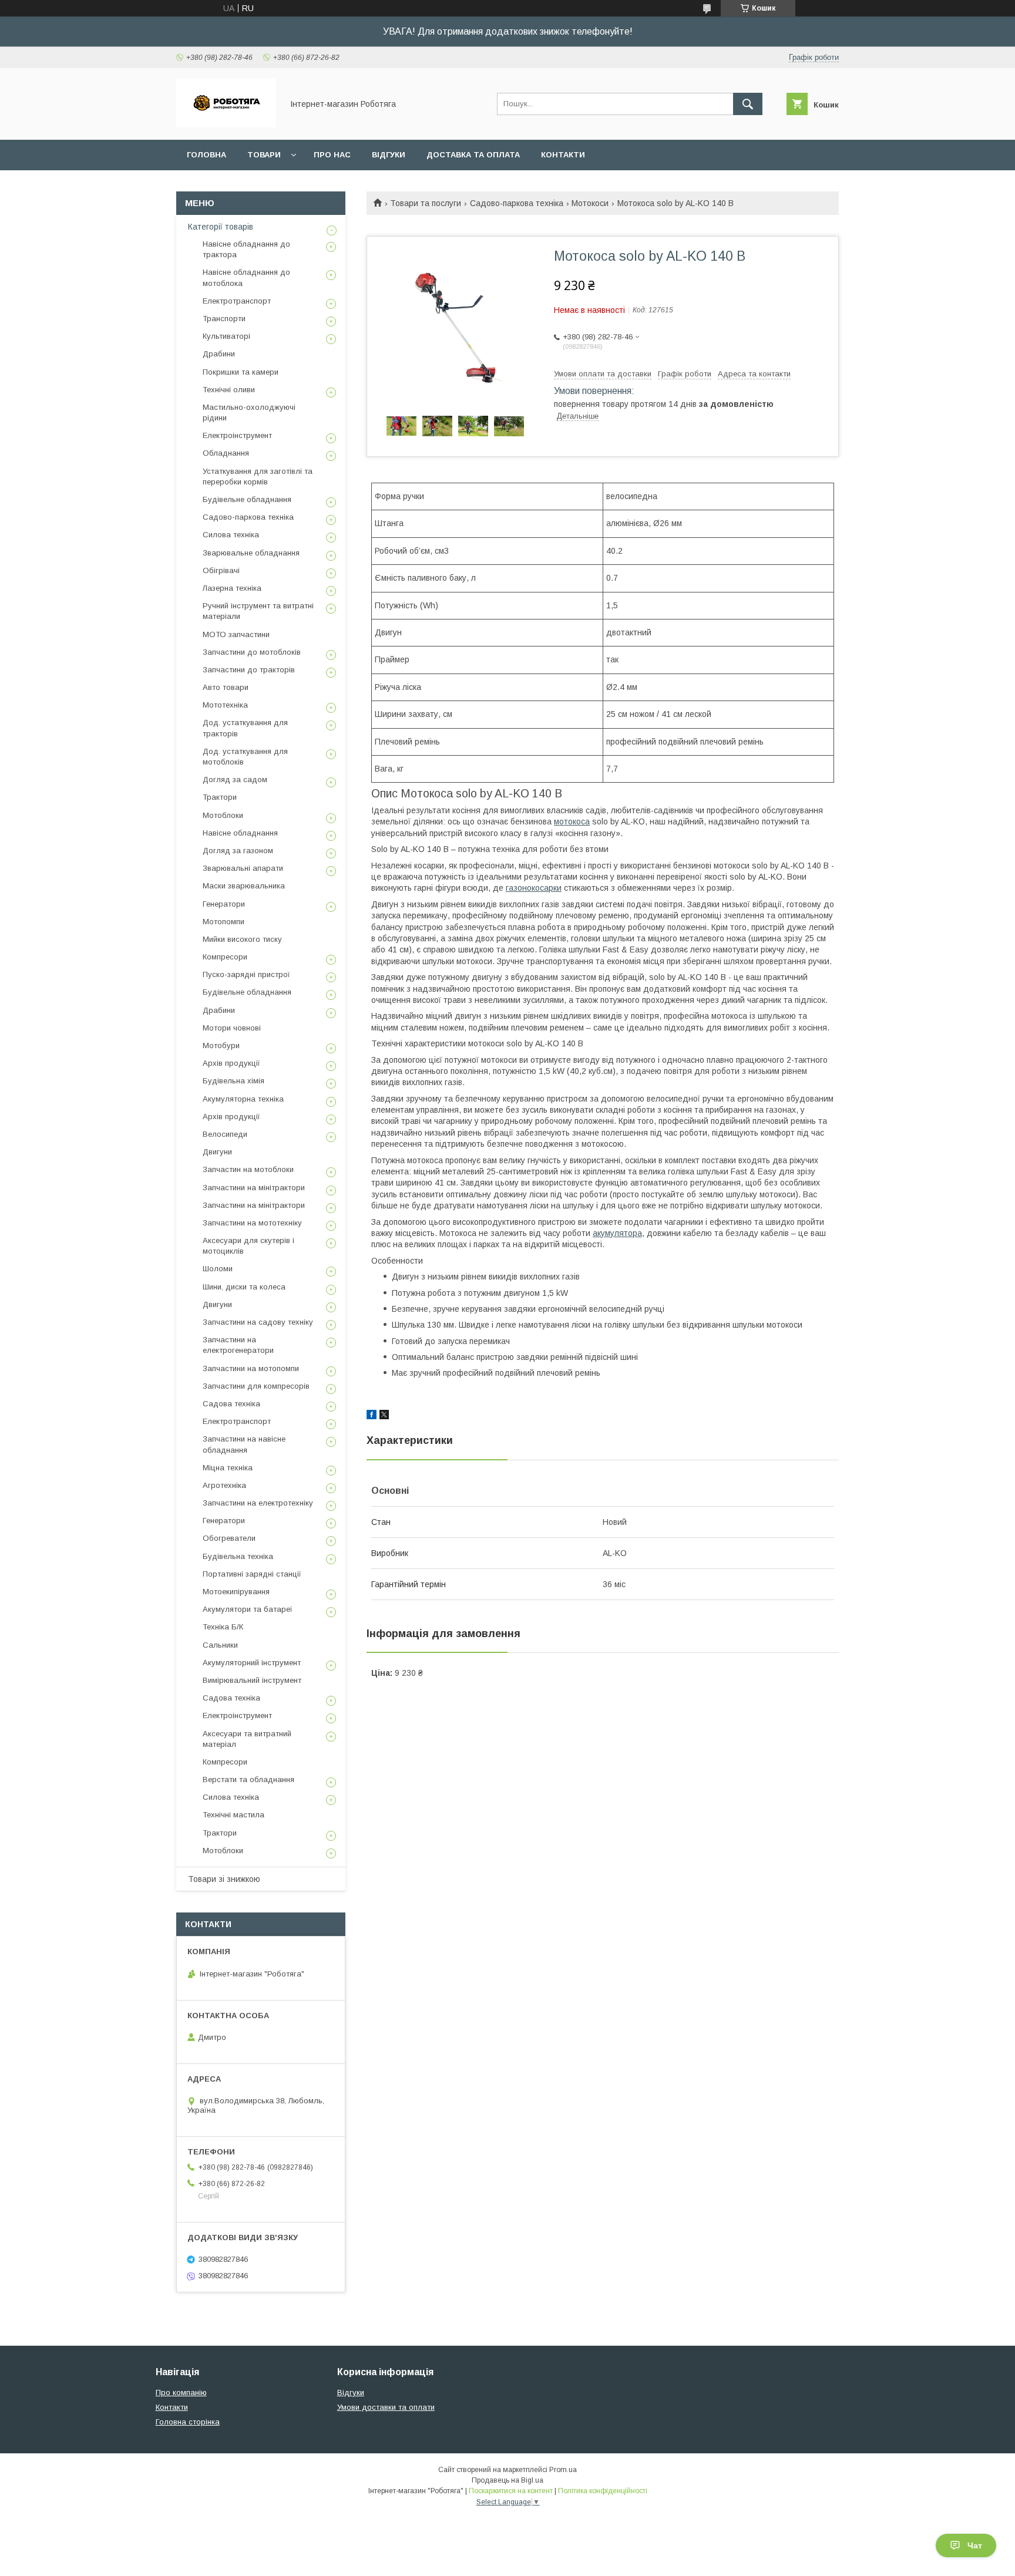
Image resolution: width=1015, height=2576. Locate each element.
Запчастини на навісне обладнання (244, 1444)
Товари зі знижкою (224, 1879)
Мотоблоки (223, 815)
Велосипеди (225, 1134)
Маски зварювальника (244, 886)
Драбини (219, 354)
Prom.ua (563, 2470)
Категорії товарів (221, 227)
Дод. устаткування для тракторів (245, 728)
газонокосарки (534, 888)
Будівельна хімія (233, 1081)
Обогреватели (229, 1538)
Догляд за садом (235, 779)
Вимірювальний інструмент (252, 1680)
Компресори (225, 957)
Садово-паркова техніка (517, 203)
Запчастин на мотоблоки (248, 1169)
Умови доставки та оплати (386, 2407)
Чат (975, 2545)
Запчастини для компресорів (256, 1386)
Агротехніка (224, 1485)
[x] (384, 1416)
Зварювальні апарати (243, 868)
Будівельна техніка (238, 1556)
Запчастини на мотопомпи (251, 1368)
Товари (264, 155)
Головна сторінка (188, 2422)
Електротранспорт (237, 301)
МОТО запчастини (236, 634)
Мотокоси (590, 203)
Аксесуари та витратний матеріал (247, 1739)
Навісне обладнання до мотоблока (246, 277)
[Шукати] (748, 104)
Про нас (332, 155)
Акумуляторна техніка (243, 1099)
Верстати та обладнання (248, 1779)
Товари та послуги (426, 203)
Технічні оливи (229, 390)
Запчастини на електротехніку (258, 1503)
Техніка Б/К (223, 1627)
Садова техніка (231, 1404)
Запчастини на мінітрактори (254, 1188)
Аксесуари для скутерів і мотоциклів (248, 1246)
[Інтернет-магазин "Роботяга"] (226, 124)
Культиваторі (226, 336)
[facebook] (372, 1416)
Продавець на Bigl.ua (508, 2480)
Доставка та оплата (473, 155)
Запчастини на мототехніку (252, 1223)
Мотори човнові (232, 1028)
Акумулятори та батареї (248, 1609)
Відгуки (389, 155)
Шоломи (218, 1269)
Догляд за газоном (238, 851)
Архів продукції (231, 1063)
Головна (206, 155)
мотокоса (572, 821)
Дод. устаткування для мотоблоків (245, 757)
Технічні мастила (233, 1815)
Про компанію (181, 2393)
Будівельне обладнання (247, 499)
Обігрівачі (221, 570)
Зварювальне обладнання (251, 553)
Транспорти (224, 319)
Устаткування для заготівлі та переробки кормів (258, 477)
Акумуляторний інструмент (252, 1663)
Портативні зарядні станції (252, 1574)
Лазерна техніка (232, 588)
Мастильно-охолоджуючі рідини (249, 413)
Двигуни (217, 1152)
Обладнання (226, 453)
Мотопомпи (223, 922)
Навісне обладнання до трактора (246, 249)
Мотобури (221, 1045)
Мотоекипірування (236, 1592)
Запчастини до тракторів (249, 670)
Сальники (220, 1645)
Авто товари (226, 687)
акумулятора (617, 1233)
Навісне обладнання (240, 833)
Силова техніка (231, 535)
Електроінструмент (237, 435)
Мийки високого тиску (242, 939)
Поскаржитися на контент (511, 2491)
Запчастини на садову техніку (258, 1322)
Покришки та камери (241, 372)
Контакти (563, 155)
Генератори (224, 904)
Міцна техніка (228, 1468)
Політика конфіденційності (603, 2491)
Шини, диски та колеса (244, 1287)
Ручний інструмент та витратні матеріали (258, 611)
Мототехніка (225, 705)
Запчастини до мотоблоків (252, 652)
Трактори (220, 797)
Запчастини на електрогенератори (238, 1345)
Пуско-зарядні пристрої (246, 974)
